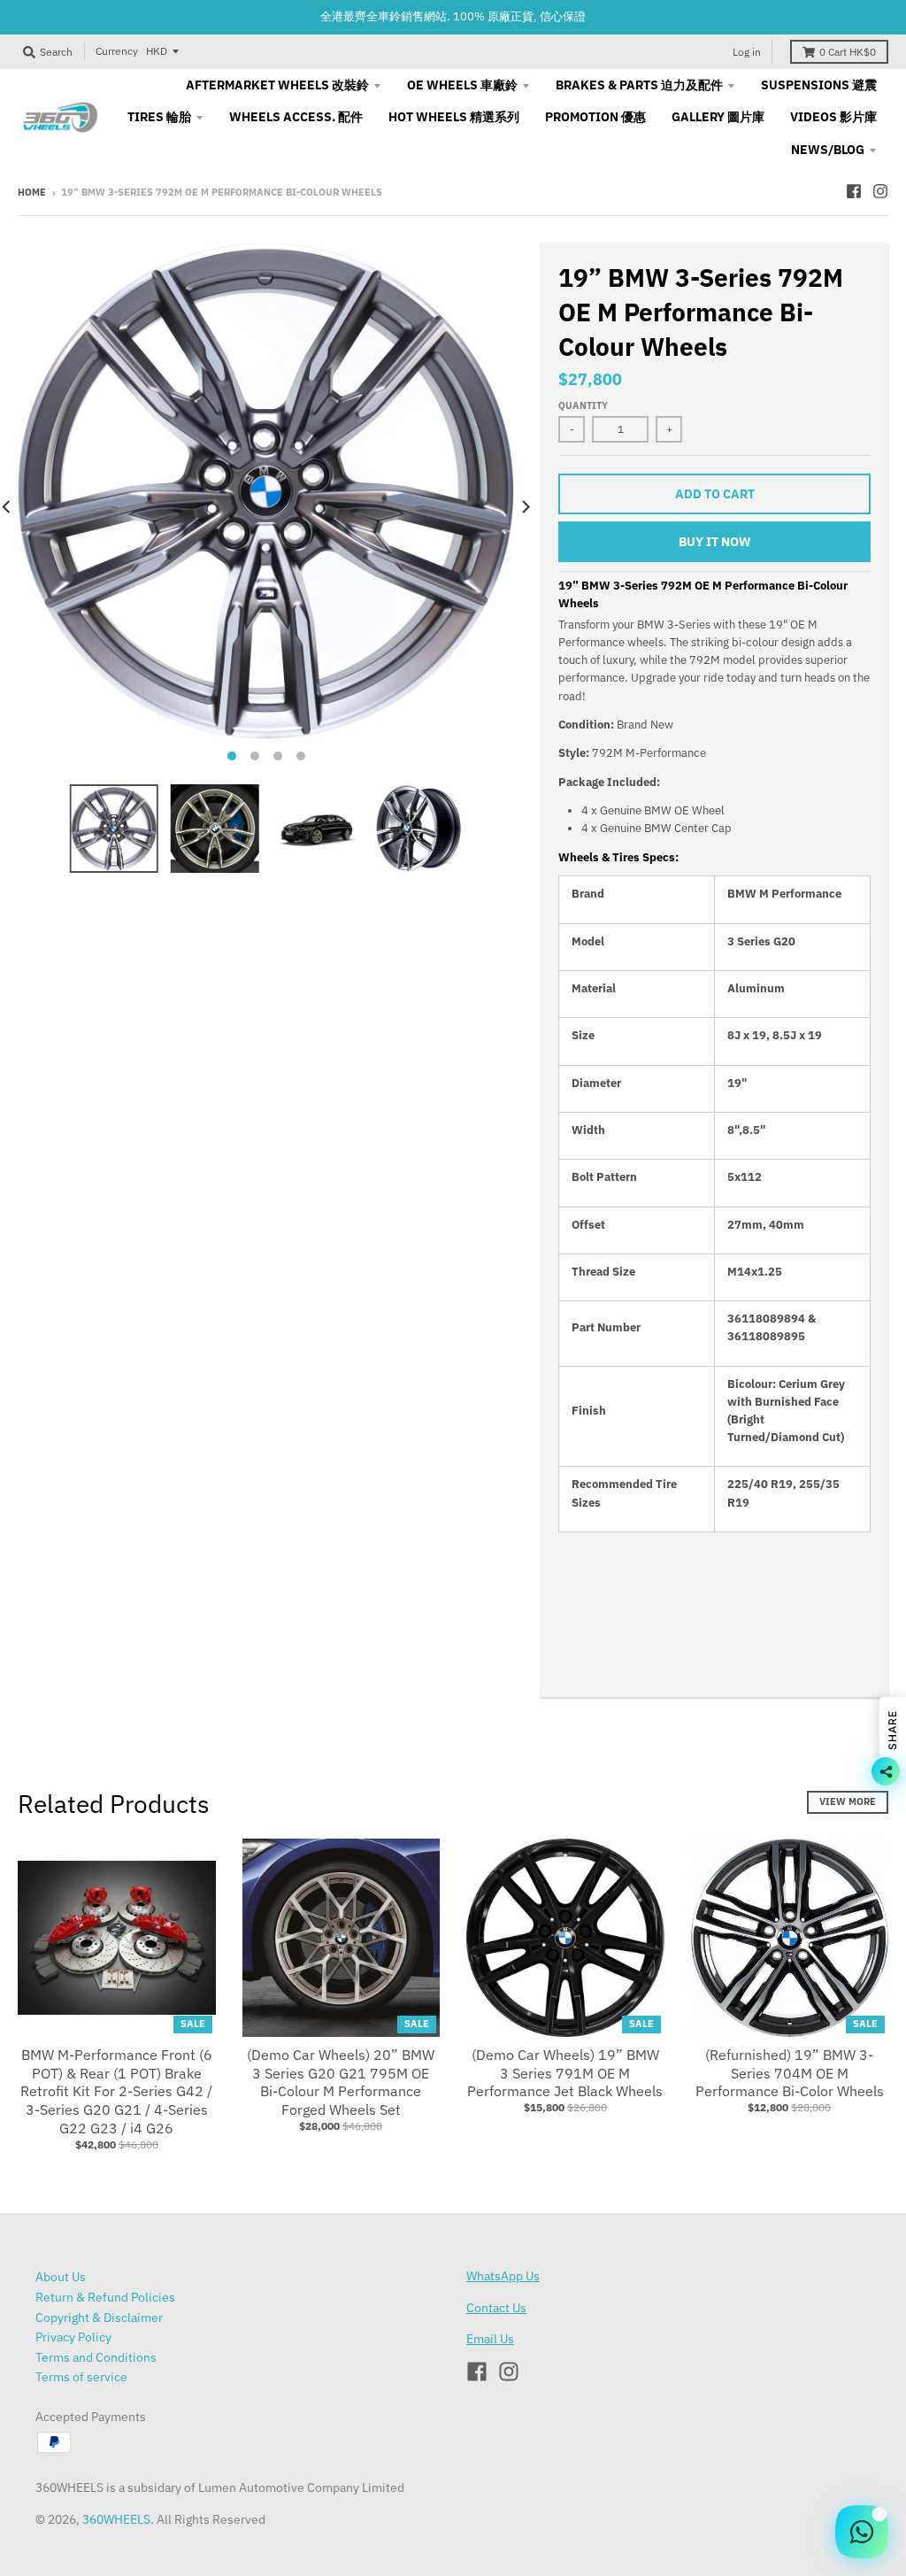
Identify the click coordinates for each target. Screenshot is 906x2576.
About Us (61, 2277)
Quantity (583, 405)
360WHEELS (116, 2519)
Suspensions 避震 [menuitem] (819, 85)
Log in (747, 52)
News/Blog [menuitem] (828, 150)
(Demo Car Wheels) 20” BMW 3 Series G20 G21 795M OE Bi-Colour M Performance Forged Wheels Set (341, 2082)
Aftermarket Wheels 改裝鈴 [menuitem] (277, 85)
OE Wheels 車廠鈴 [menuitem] (462, 85)
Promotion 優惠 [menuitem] (595, 117)
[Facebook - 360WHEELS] (854, 191)
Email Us (490, 2339)
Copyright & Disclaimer (99, 2318)
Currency (117, 51)
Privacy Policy (73, 2337)
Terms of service (81, 2377)
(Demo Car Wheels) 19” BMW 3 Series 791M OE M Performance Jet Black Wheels (565, 2073)
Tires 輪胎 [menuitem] (159, 117)
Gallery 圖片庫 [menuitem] (718, 117)
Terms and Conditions (96, 2357)
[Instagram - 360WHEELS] (880, 191)
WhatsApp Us (503, 2276)
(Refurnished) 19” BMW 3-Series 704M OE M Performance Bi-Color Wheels (790, 2073)
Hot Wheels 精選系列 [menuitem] (454, 117)
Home (32, 192)
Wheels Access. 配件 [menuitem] (296, 117)
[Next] (525, 507)
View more (848, 1801)
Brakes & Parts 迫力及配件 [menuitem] (639, 85)
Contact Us (496, 2308)
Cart (848, 52)
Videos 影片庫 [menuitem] (833, 117)
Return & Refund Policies (105, 2297)
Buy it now (715, 542)
